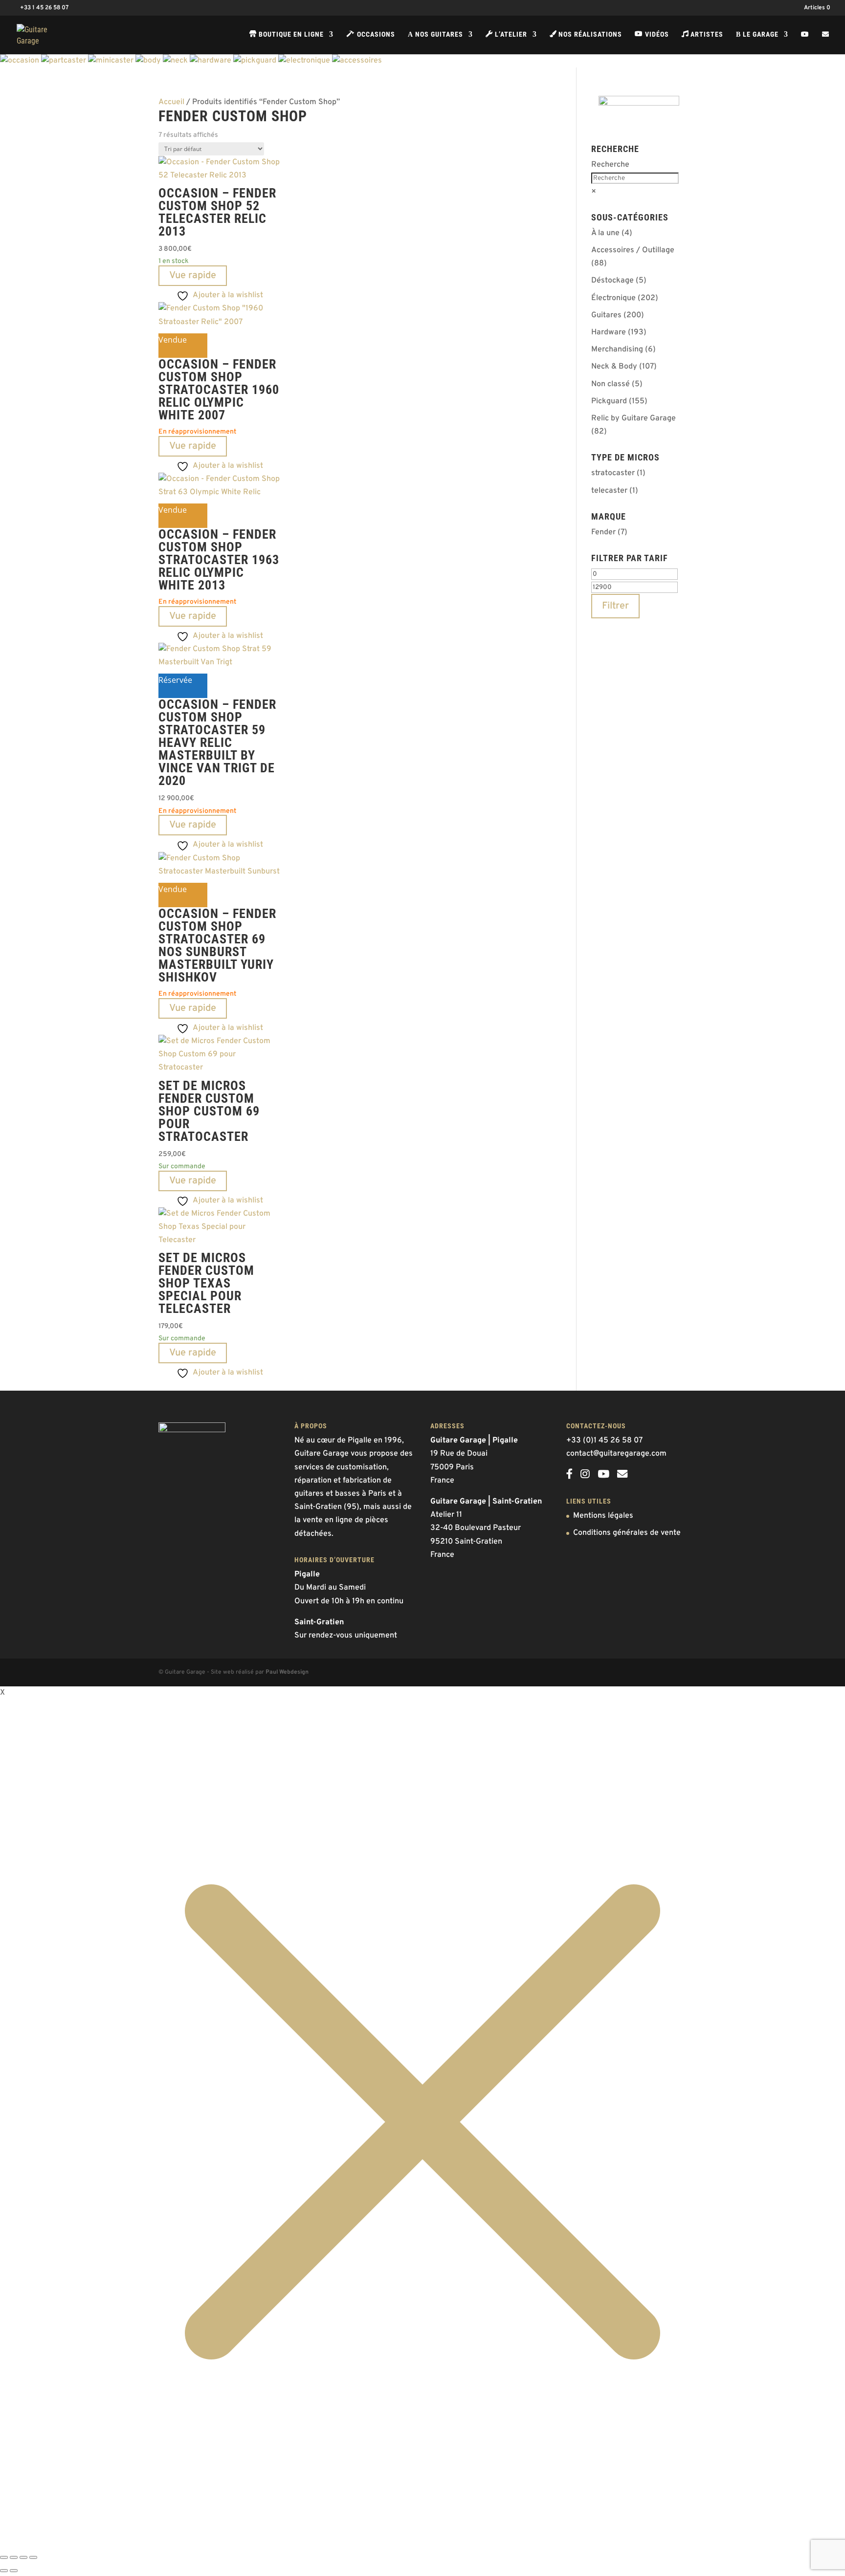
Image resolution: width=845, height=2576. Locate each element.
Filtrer (615, 606)
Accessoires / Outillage (633, 250)
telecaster (609, 491)
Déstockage (612, 281)
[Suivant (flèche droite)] (14, 2571)
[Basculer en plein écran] (14, 2557)
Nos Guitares (435, 34)
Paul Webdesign (287, 1672)
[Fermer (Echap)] (33, 2557)
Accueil (171, 102)
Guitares (606, 315)
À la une (605, 233)
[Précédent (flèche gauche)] (4, 2571)
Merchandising (617, 349)
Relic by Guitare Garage (634, 418)
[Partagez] (23, 2557)
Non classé (611, 384)
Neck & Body (614, 367)
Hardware (609, 332)
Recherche (610, 165)
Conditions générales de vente (627, 1533)
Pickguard (609, 401)
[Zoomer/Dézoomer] (4, 2557)
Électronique (613, 298)
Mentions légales (603, 1516)
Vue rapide (193, 276)
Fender (603, 532)
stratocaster (613, 473)
